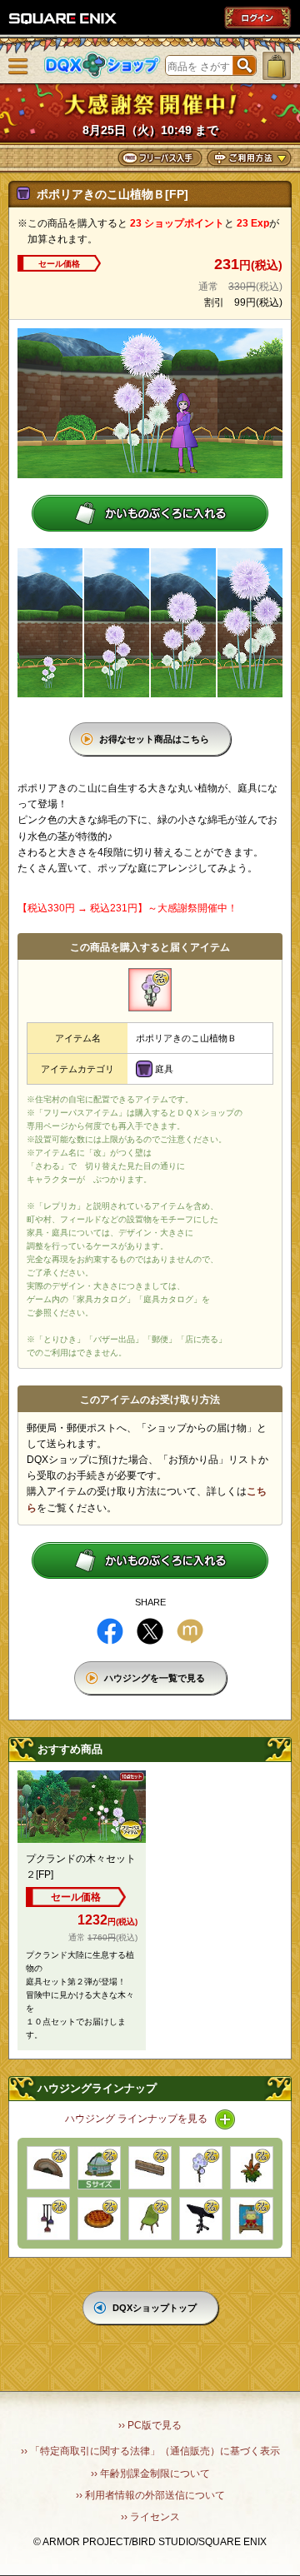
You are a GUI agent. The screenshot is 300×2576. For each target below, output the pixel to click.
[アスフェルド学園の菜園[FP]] (99, 2168)
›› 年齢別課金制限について (150, 2474)
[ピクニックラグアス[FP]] (252, 2219)
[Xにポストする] (150, 1631)
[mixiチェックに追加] (190, 1631)
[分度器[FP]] (48, 2168)
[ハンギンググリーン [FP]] (252, 2168)
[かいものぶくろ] (277, 66)
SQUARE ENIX (63, 18)
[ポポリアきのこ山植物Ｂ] (150, 990)
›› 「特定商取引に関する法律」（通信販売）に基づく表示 (150, 2451)
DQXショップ (102, 65)
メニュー (18, 67)
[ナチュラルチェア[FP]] (150, 2219)
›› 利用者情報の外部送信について (150, 2495)
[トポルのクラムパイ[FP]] (99, 2219)
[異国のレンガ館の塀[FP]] (150, 2168)
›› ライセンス (150, 2517)
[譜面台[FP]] (201, 2219)
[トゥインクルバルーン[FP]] (201, 2168)
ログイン (257, 17)
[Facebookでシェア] (110, 1631)
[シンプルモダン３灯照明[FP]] (48, 2219)
